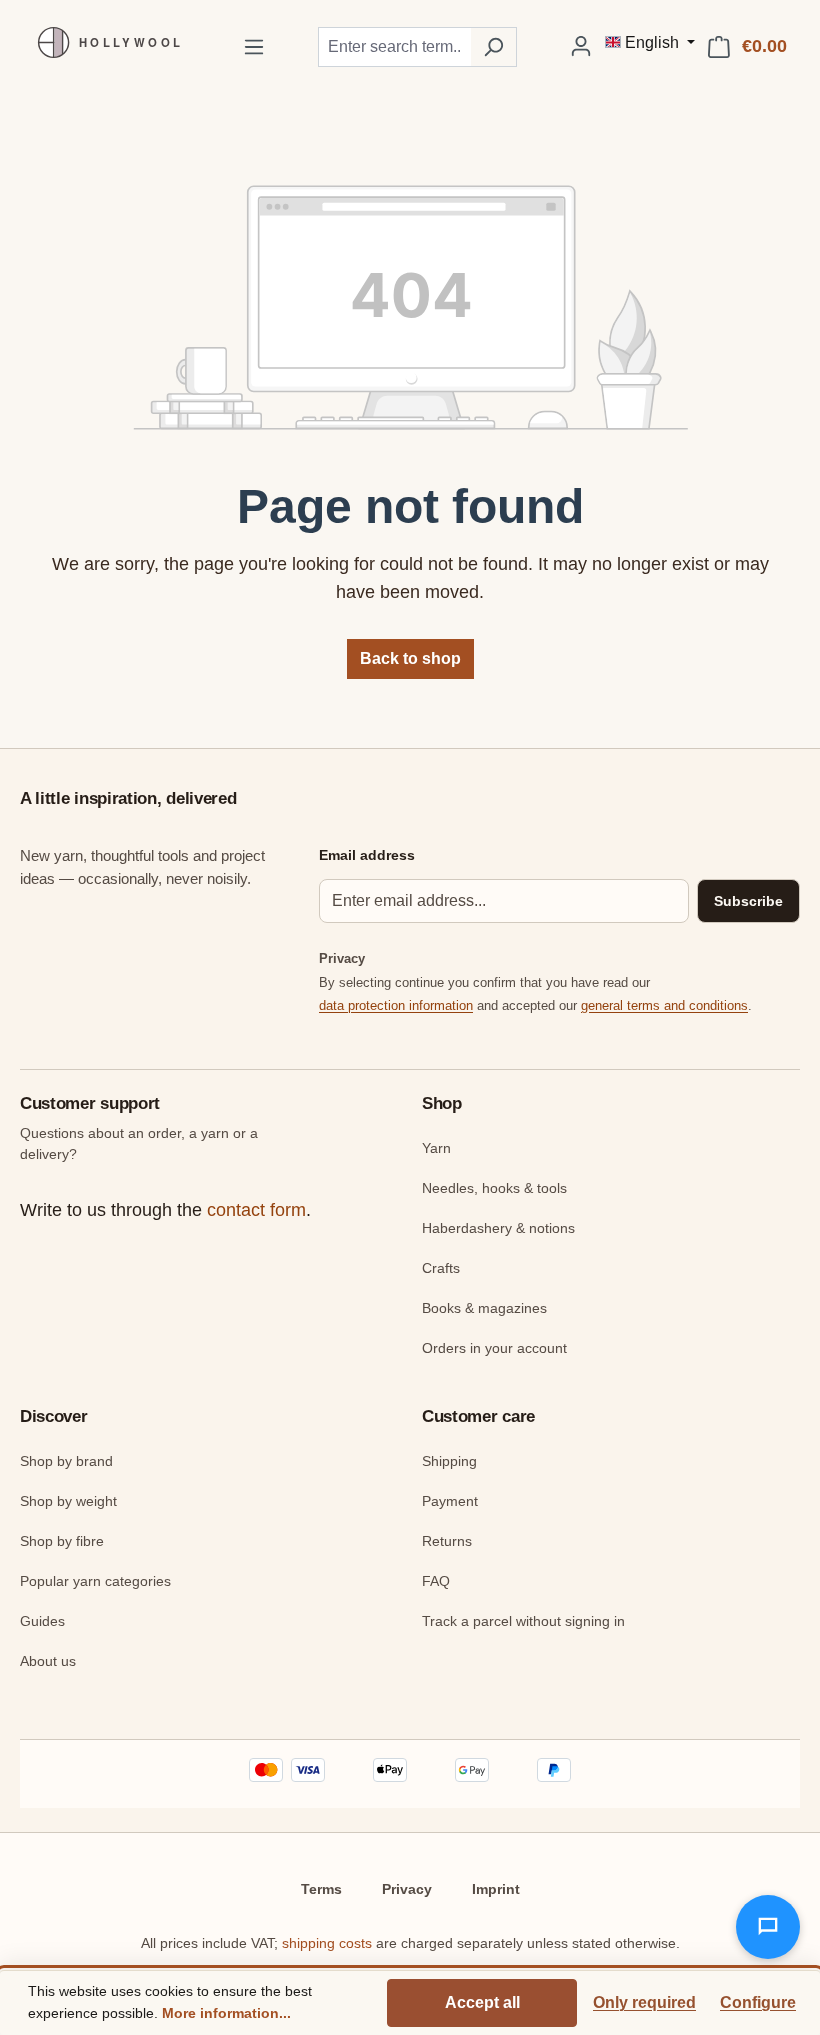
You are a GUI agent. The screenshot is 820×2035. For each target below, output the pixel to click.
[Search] (493, 47)
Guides (42, 1621)
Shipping (449, 1461)
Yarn (436, 1148)
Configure (758, 2002)
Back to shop (410, 658)
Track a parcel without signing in (523, 1621)
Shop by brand (66, 1461)
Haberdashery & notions (498, 1228)
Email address (367, 855)
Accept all (482, 2002)
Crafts (441, 1268)
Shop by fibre (62, 1541)
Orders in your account (494, 1348)
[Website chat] (768, 1927)
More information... (226, 2013)
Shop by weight (68, 1501)
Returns (447, 1541)
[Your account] (581, 46)
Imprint (496, 1889)
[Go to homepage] (105, 42)
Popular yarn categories (95, 1581)
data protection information (396, 1005)
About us (48, 1661)
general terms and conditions (664, 1005)
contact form (256, 1210)
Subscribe (748, 901)
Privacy (407, 1889)
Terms (321, 1889)
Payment (450, 1501)
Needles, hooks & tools (494, 1188)
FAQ (436, 1581)
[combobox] (394, 47)
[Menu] (254, 47)
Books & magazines (484, 1308)
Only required (644, 2002)
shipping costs (327, 1943)
